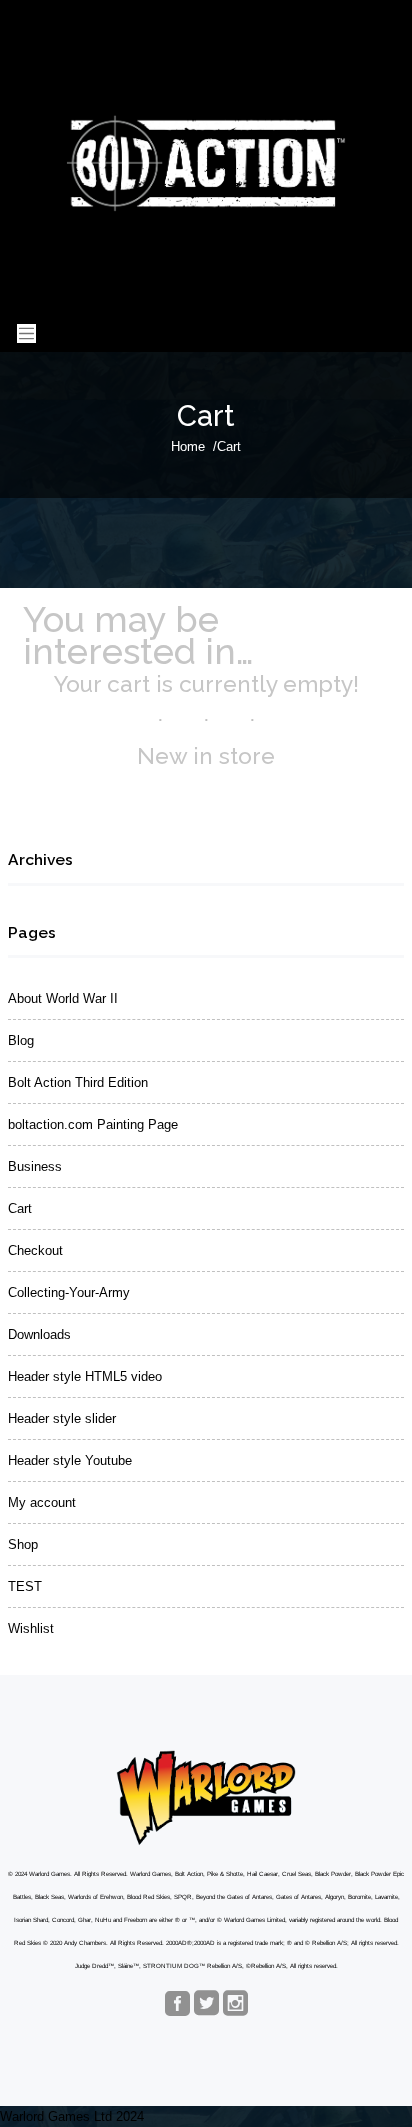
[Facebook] (177, 2005)
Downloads (39, 1334)
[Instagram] (235, 2005)
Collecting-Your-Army (69, 1292)
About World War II (63, 998)
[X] (206, 2005)
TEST (25, 1586)
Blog (21, 1040)
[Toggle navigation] (26, 333)
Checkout (35, 1250)
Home (188, 446)
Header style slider (62, 1418)
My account (42, 1502)
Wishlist (31, 1628)
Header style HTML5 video (85, 1376)
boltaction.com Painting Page (93, 1124)
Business (35, 1166)
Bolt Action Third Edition (78, 1082)
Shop (23, 1544)
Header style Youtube (70, 1460)
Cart (20, 1208)
